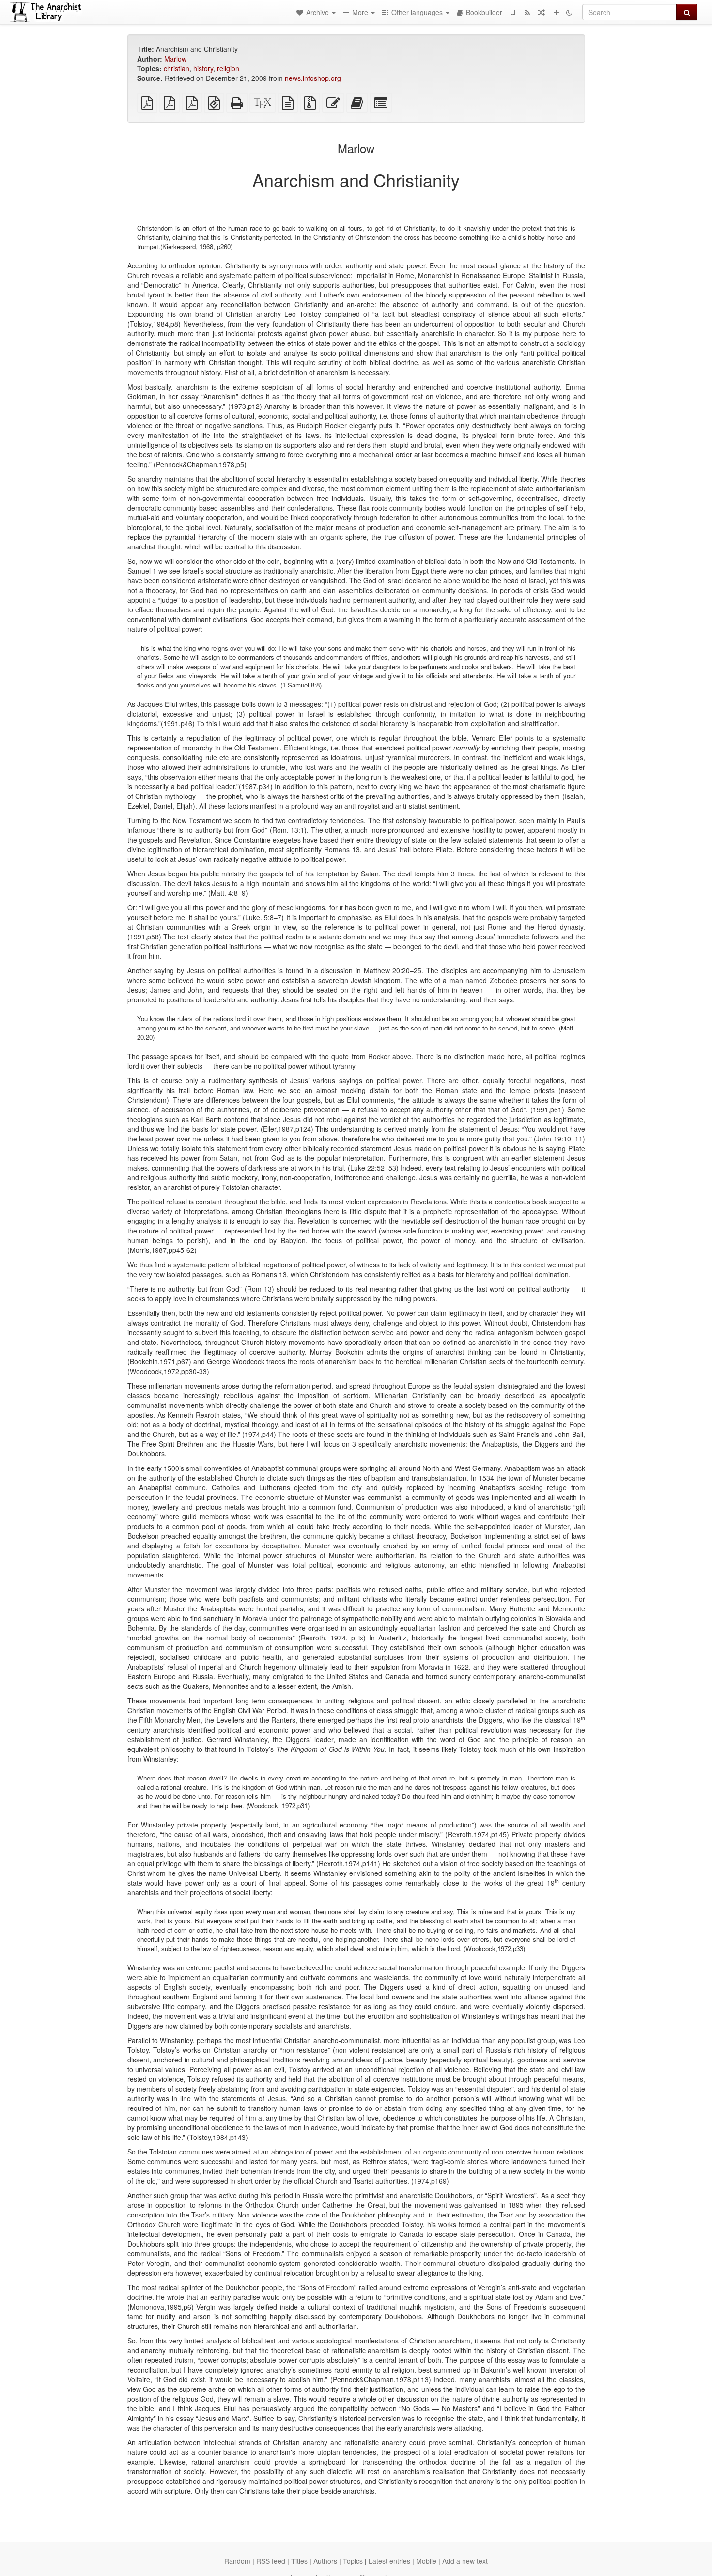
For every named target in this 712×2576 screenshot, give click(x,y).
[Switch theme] (569, 12)
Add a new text (465, 2561)
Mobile (426, 2561)
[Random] (542, 12)
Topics (353, 2561)
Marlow (175, 59)
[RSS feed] (527, 12)
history (203, 68)
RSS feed (271, 2561)
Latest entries (389, 2561)
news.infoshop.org (313, 78)
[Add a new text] (556, 12)
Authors (325, 2561)
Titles (299, 2561)
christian (177, 68)
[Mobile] (512, 12)
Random (237, 2561)
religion (228, 68)
